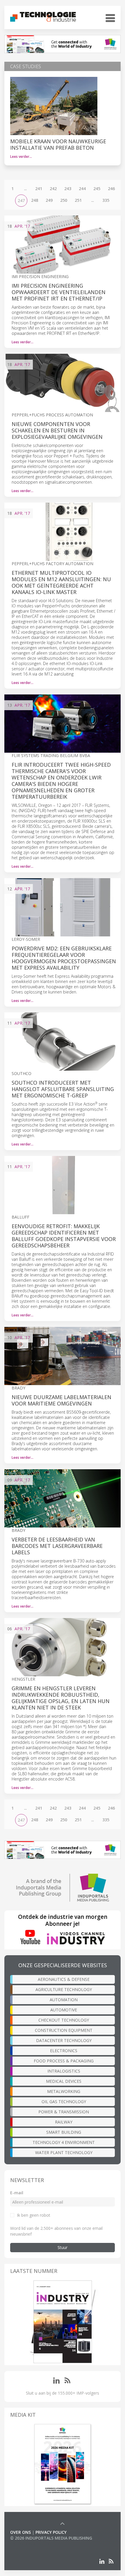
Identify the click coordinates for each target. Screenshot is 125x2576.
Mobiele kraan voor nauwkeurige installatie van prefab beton (58, 144)
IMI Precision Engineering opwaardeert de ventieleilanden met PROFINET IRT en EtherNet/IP (59, 292)
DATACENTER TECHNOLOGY (64, 2040)
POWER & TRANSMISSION (64, 2112)
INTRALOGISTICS (64, 2071)
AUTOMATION (64, 2000)
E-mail (17, 2193)
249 (49, 200)
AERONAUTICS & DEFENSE (64, 1979)
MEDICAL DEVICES (64, 2081)
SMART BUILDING (64, 2132)
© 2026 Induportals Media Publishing (51, 2538)
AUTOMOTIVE (64, 2010)
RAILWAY (64, 2122)
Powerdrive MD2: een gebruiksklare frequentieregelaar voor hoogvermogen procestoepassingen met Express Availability (64, 958)
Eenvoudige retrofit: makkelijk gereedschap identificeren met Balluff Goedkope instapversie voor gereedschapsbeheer (64, 1236)
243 (68, 189)
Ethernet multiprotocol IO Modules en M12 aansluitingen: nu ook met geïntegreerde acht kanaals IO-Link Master (61, 582)
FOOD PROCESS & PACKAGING (64, 2061)
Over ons (20, 2532)
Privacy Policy (51, 2532)
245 (97, 189)
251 (78, 200)
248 (35, 200)
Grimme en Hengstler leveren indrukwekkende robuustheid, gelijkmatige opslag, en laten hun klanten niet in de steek (61, 1698)
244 (82, 189)
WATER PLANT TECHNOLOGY (64, 2152)
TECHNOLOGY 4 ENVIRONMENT (64, 2142)
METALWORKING (64, 2091)
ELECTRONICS (64, 2051)
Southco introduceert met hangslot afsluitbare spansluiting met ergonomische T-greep (63, 1089)
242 (53, 189)
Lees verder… (21, 157)
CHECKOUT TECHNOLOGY (64, 2020)
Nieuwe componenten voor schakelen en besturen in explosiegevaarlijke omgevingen (57, 430)
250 (64, 200)
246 (111, 189)
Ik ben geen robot (34, 2215)
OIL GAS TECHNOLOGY (64, 2102)
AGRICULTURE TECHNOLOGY (64, 1989)
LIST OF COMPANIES (30, 2544)
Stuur (63, 2247)
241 (39, 189)
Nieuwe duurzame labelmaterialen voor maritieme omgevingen (61, 1400)
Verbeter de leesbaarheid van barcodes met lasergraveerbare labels (57, 1546)
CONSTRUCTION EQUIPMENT (64, 2030)
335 (106, 200)
